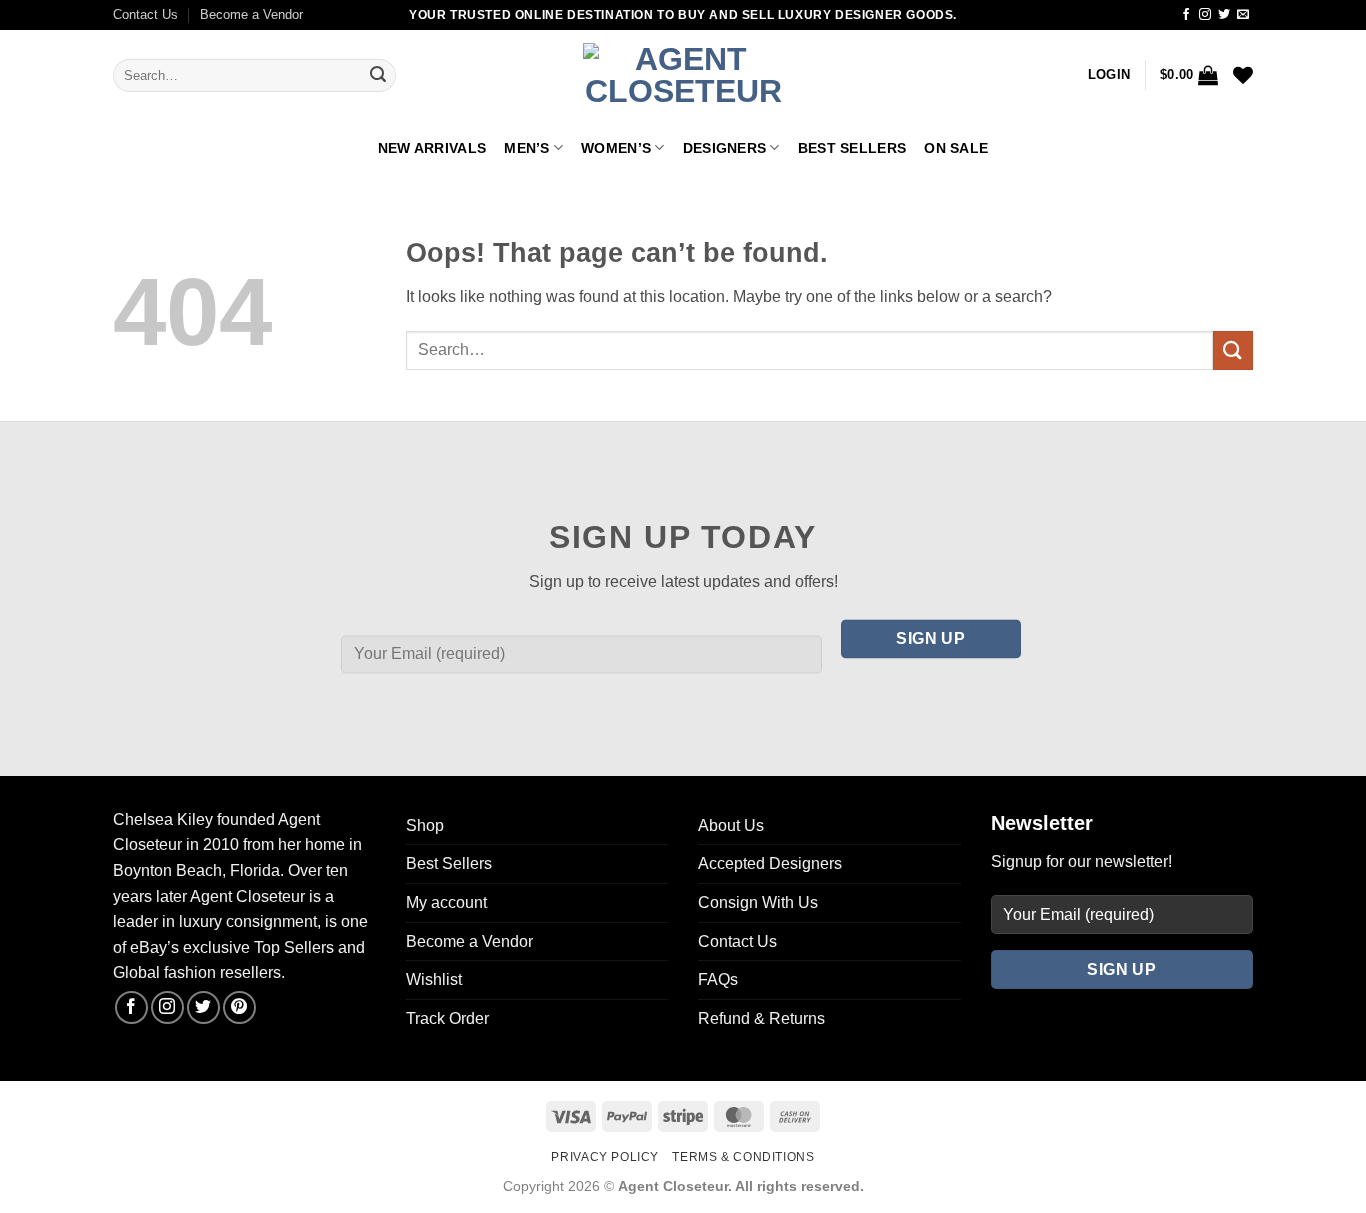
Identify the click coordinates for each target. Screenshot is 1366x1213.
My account (446, 902)
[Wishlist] (1243, 75)
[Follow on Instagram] (1205, 15)
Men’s (526, 148)
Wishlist (434, 979)
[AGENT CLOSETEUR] (683, 76)
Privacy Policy (605, 1157)
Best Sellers (852, 148)
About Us (731, 825)
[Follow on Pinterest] (239, 1007)
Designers (725, 148)
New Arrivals (432, 148)
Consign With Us (758, 902)
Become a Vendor (251, 14)
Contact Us (145, 14)
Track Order (447, 1018)
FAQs (718, 979)
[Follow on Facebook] (1186, 15)
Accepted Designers (770, 863)
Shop (425, 825)
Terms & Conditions (743, 1157)
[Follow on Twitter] (1224, 15)
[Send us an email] (1243, 15)
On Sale (956, 148)
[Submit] (378, 76)
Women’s (616, 148)
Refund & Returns (761, 1018)
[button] (1109, 75)
